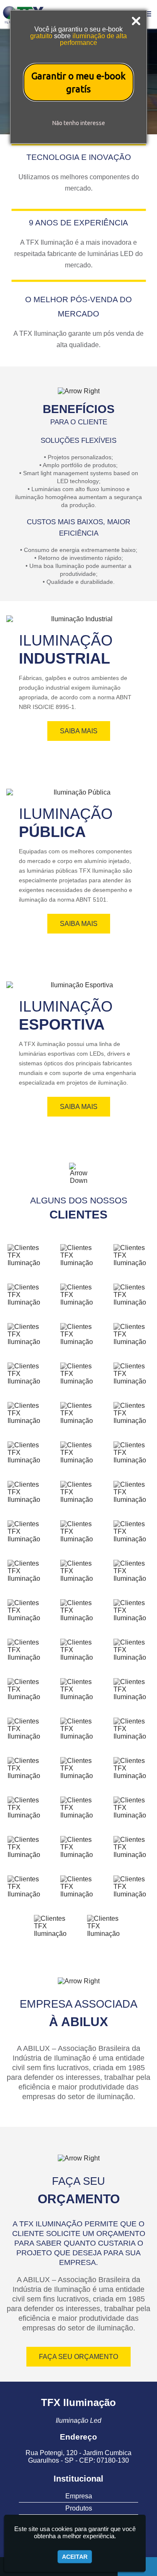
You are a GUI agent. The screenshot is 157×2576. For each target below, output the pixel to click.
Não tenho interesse (79, 123)
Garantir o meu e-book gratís (78, 82)
